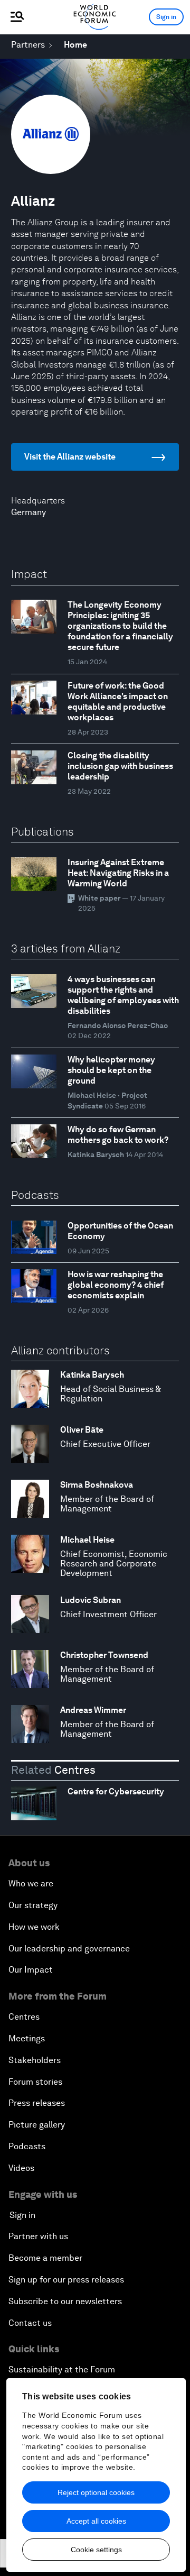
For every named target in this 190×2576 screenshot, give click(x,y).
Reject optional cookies (96, 2492)
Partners (28, 45)
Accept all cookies (96, 2521)
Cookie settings (96, 2550)
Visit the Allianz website (70, 457)
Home (75, 45)
